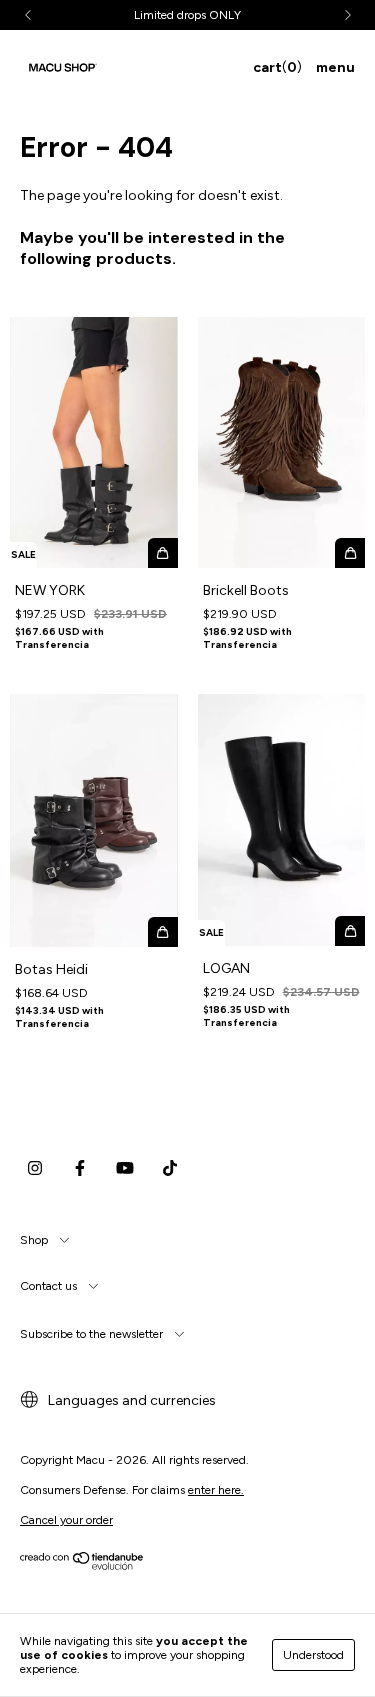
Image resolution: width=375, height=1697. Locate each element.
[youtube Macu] (125, 1168)
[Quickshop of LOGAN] (350, 931)
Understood (313, 1655)
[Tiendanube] (82, 1566)
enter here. (216, 1490)
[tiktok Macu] (170, 1168)
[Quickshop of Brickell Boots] (350, 553)
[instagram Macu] (35, 1168)
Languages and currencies (130, 1400)
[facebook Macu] (80, 1168)
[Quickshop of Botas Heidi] (163, 932)
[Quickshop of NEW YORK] (163, 553)
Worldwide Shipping (197, 15)
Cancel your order (66, 1520)
